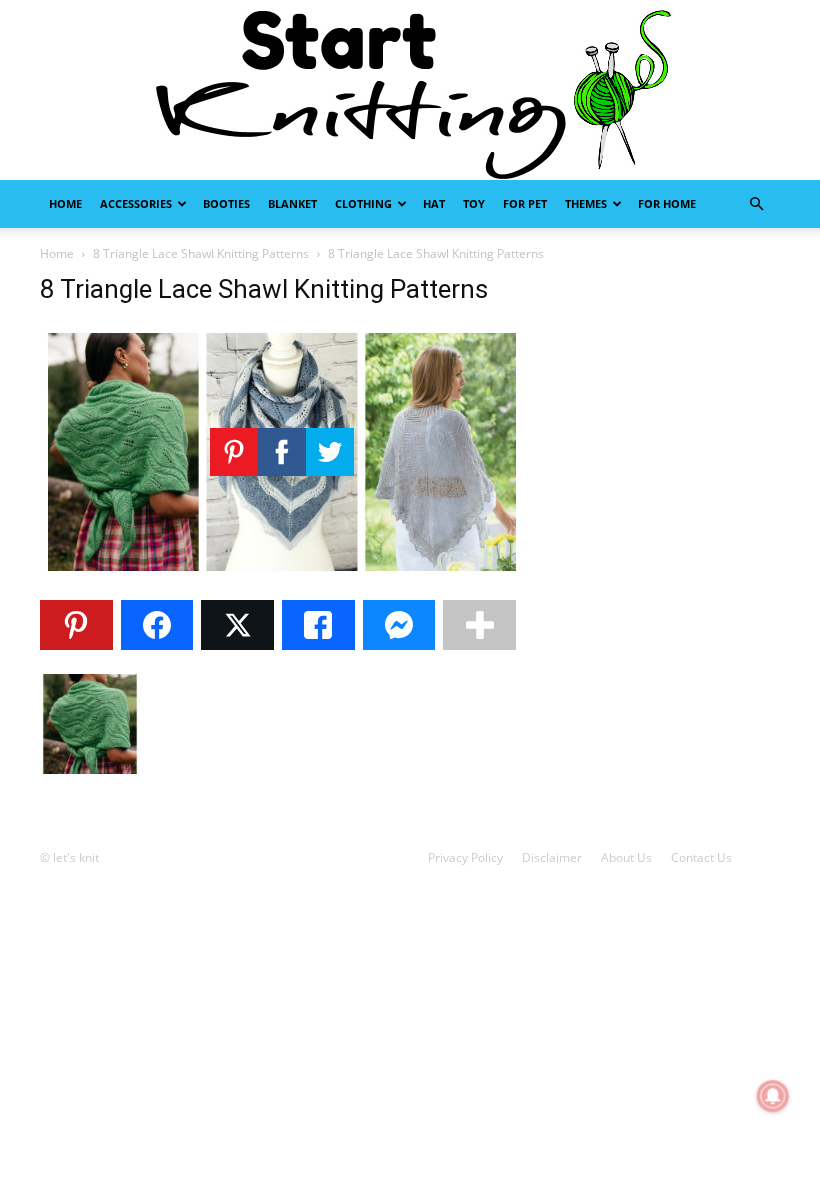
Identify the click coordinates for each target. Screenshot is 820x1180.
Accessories (136, 203)
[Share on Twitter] (237, 625)
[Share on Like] (318, 625)
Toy (474, 203)
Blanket (292, 203)
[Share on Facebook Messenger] (399, 625)
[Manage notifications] (773, 1096)
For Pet (525, 203)
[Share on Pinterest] (76, 625)
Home (65, 203)
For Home (667, 203)
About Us (626, 857)
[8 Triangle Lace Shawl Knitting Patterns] (282, 573)
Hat (434, 203)
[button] (756, 204)
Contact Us (701, 857)
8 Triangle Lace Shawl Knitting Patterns (201, 253)
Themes (586, 203)
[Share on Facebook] (157, 625)
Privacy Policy (465, 857)
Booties (226, 203)
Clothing (363, 203)
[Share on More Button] (479, 625)
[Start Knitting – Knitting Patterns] (410, 90)
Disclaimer (552, 857)
